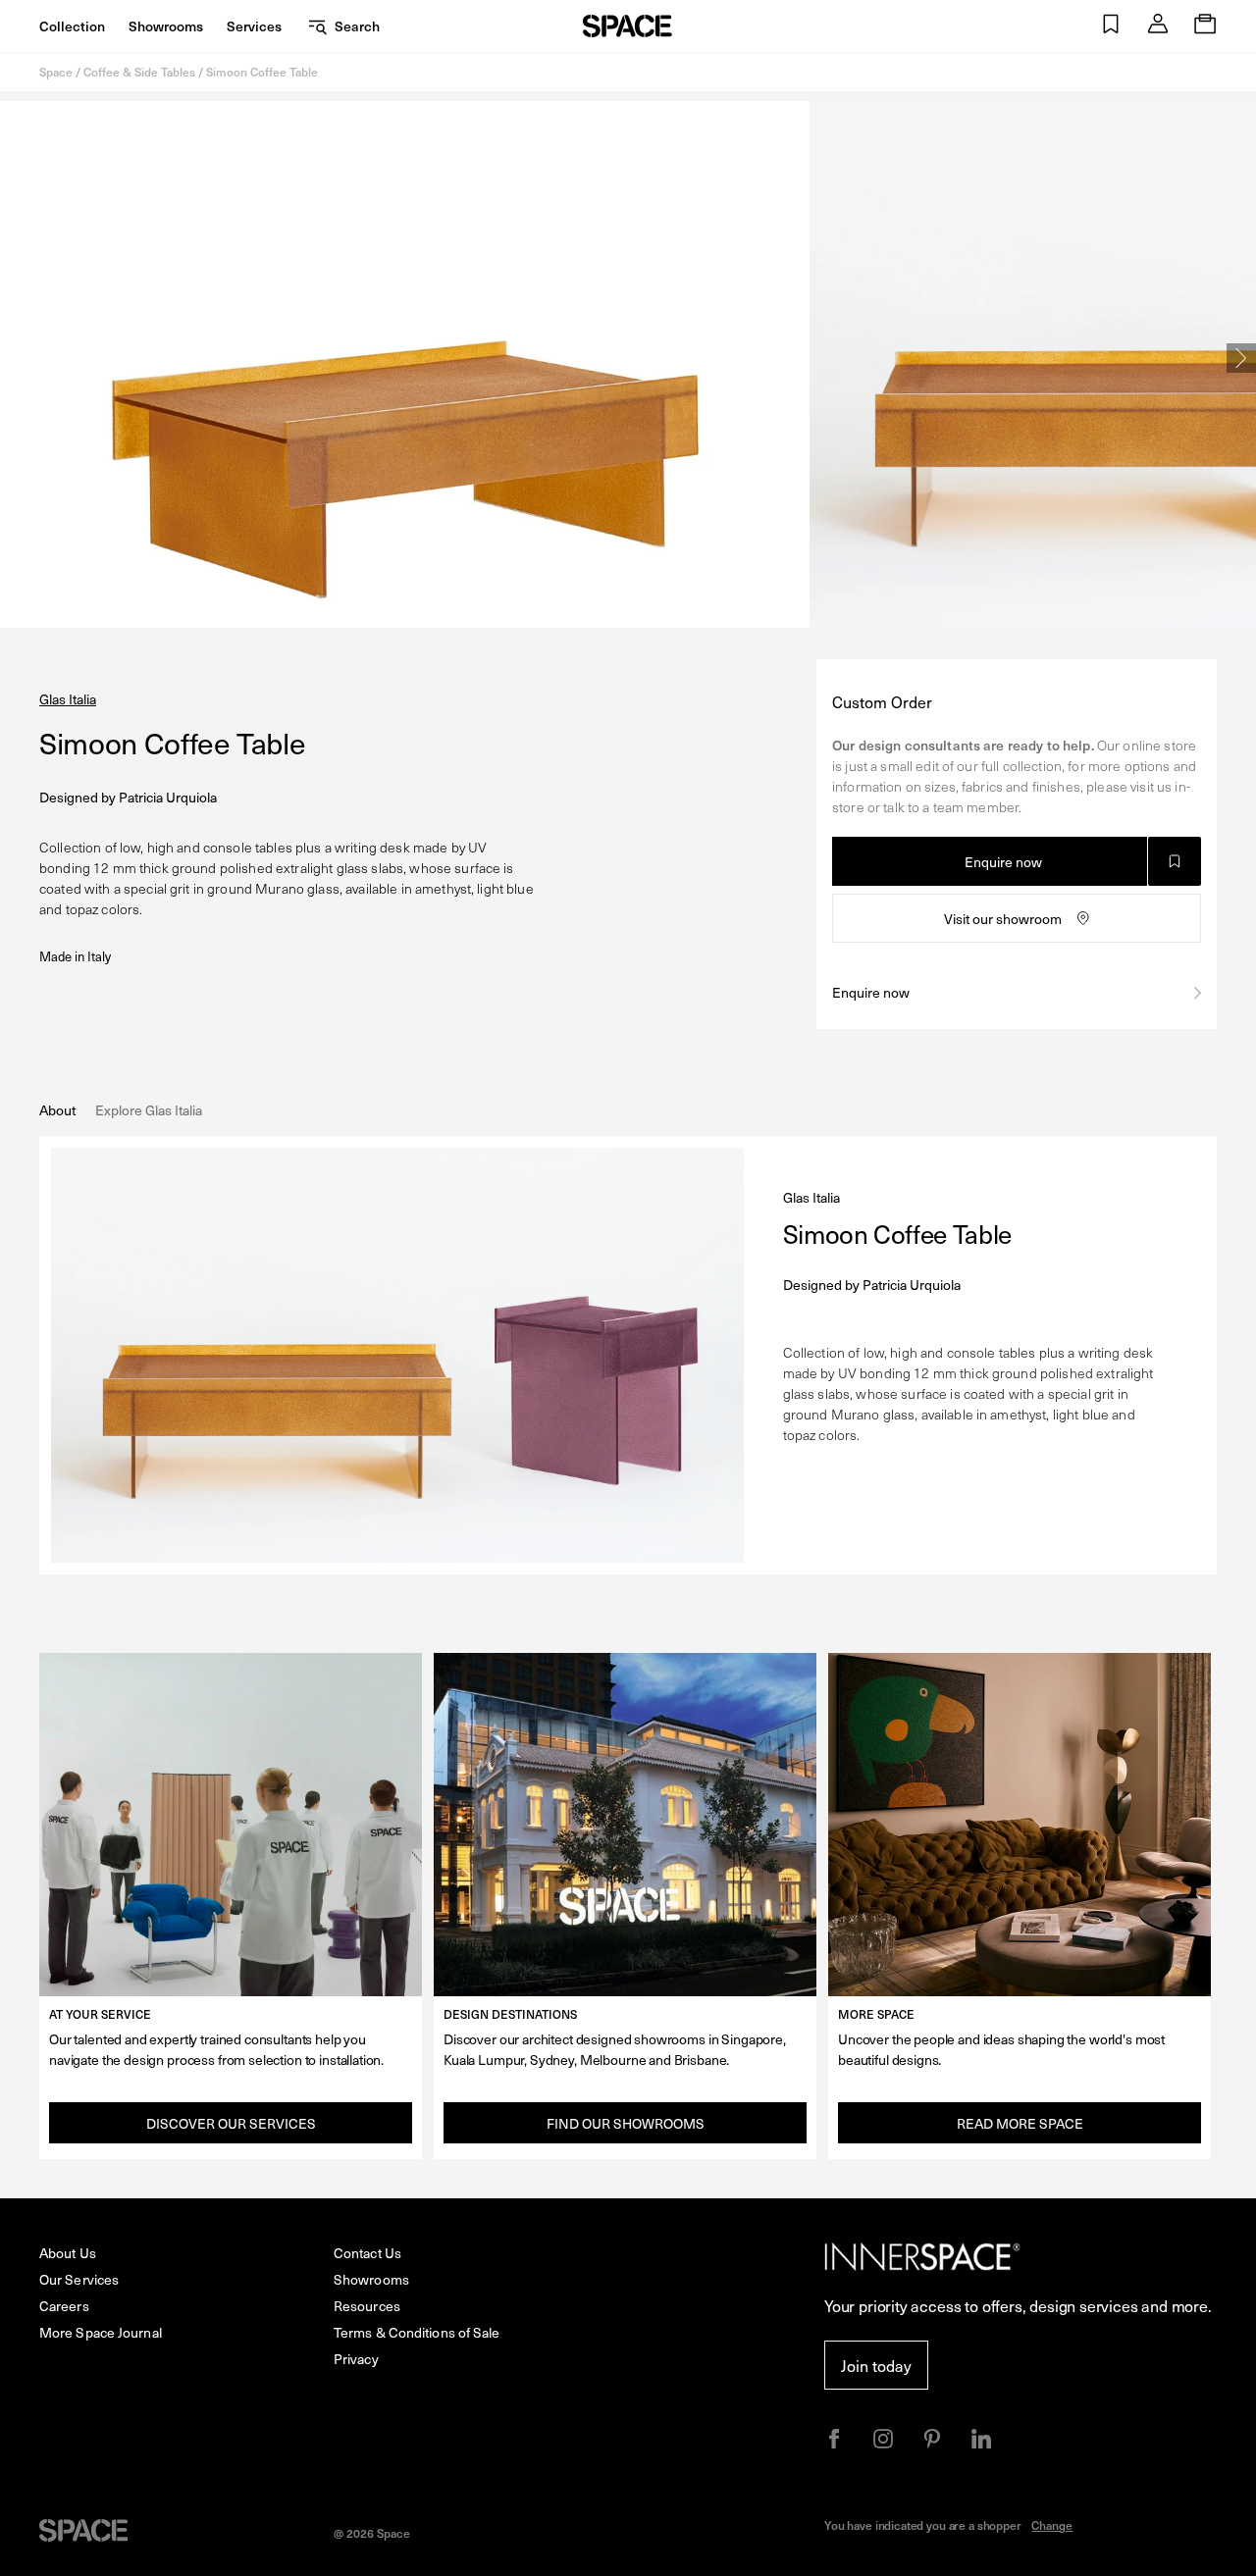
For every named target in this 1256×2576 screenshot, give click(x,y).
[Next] (1241, 358)
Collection (72, 26)
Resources (367, 2306)
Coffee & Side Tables (139, 72)
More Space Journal (101, 2332)
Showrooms (166, 26)
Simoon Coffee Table (262, 72)
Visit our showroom (1003, 919)
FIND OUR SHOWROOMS (626, 2123)
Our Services (79, 2279)
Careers (64, 2306)
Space (56, 72)
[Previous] (15, 358)
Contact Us (367, 2253)
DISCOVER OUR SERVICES (231, 2123)
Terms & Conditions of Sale (417, 2332)
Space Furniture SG (628, 26)
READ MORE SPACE (1020, 2123)
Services (254, 26)
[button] (1111, 26)
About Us (68, 2253)
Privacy (356, 2359)
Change (1052, 2525)
